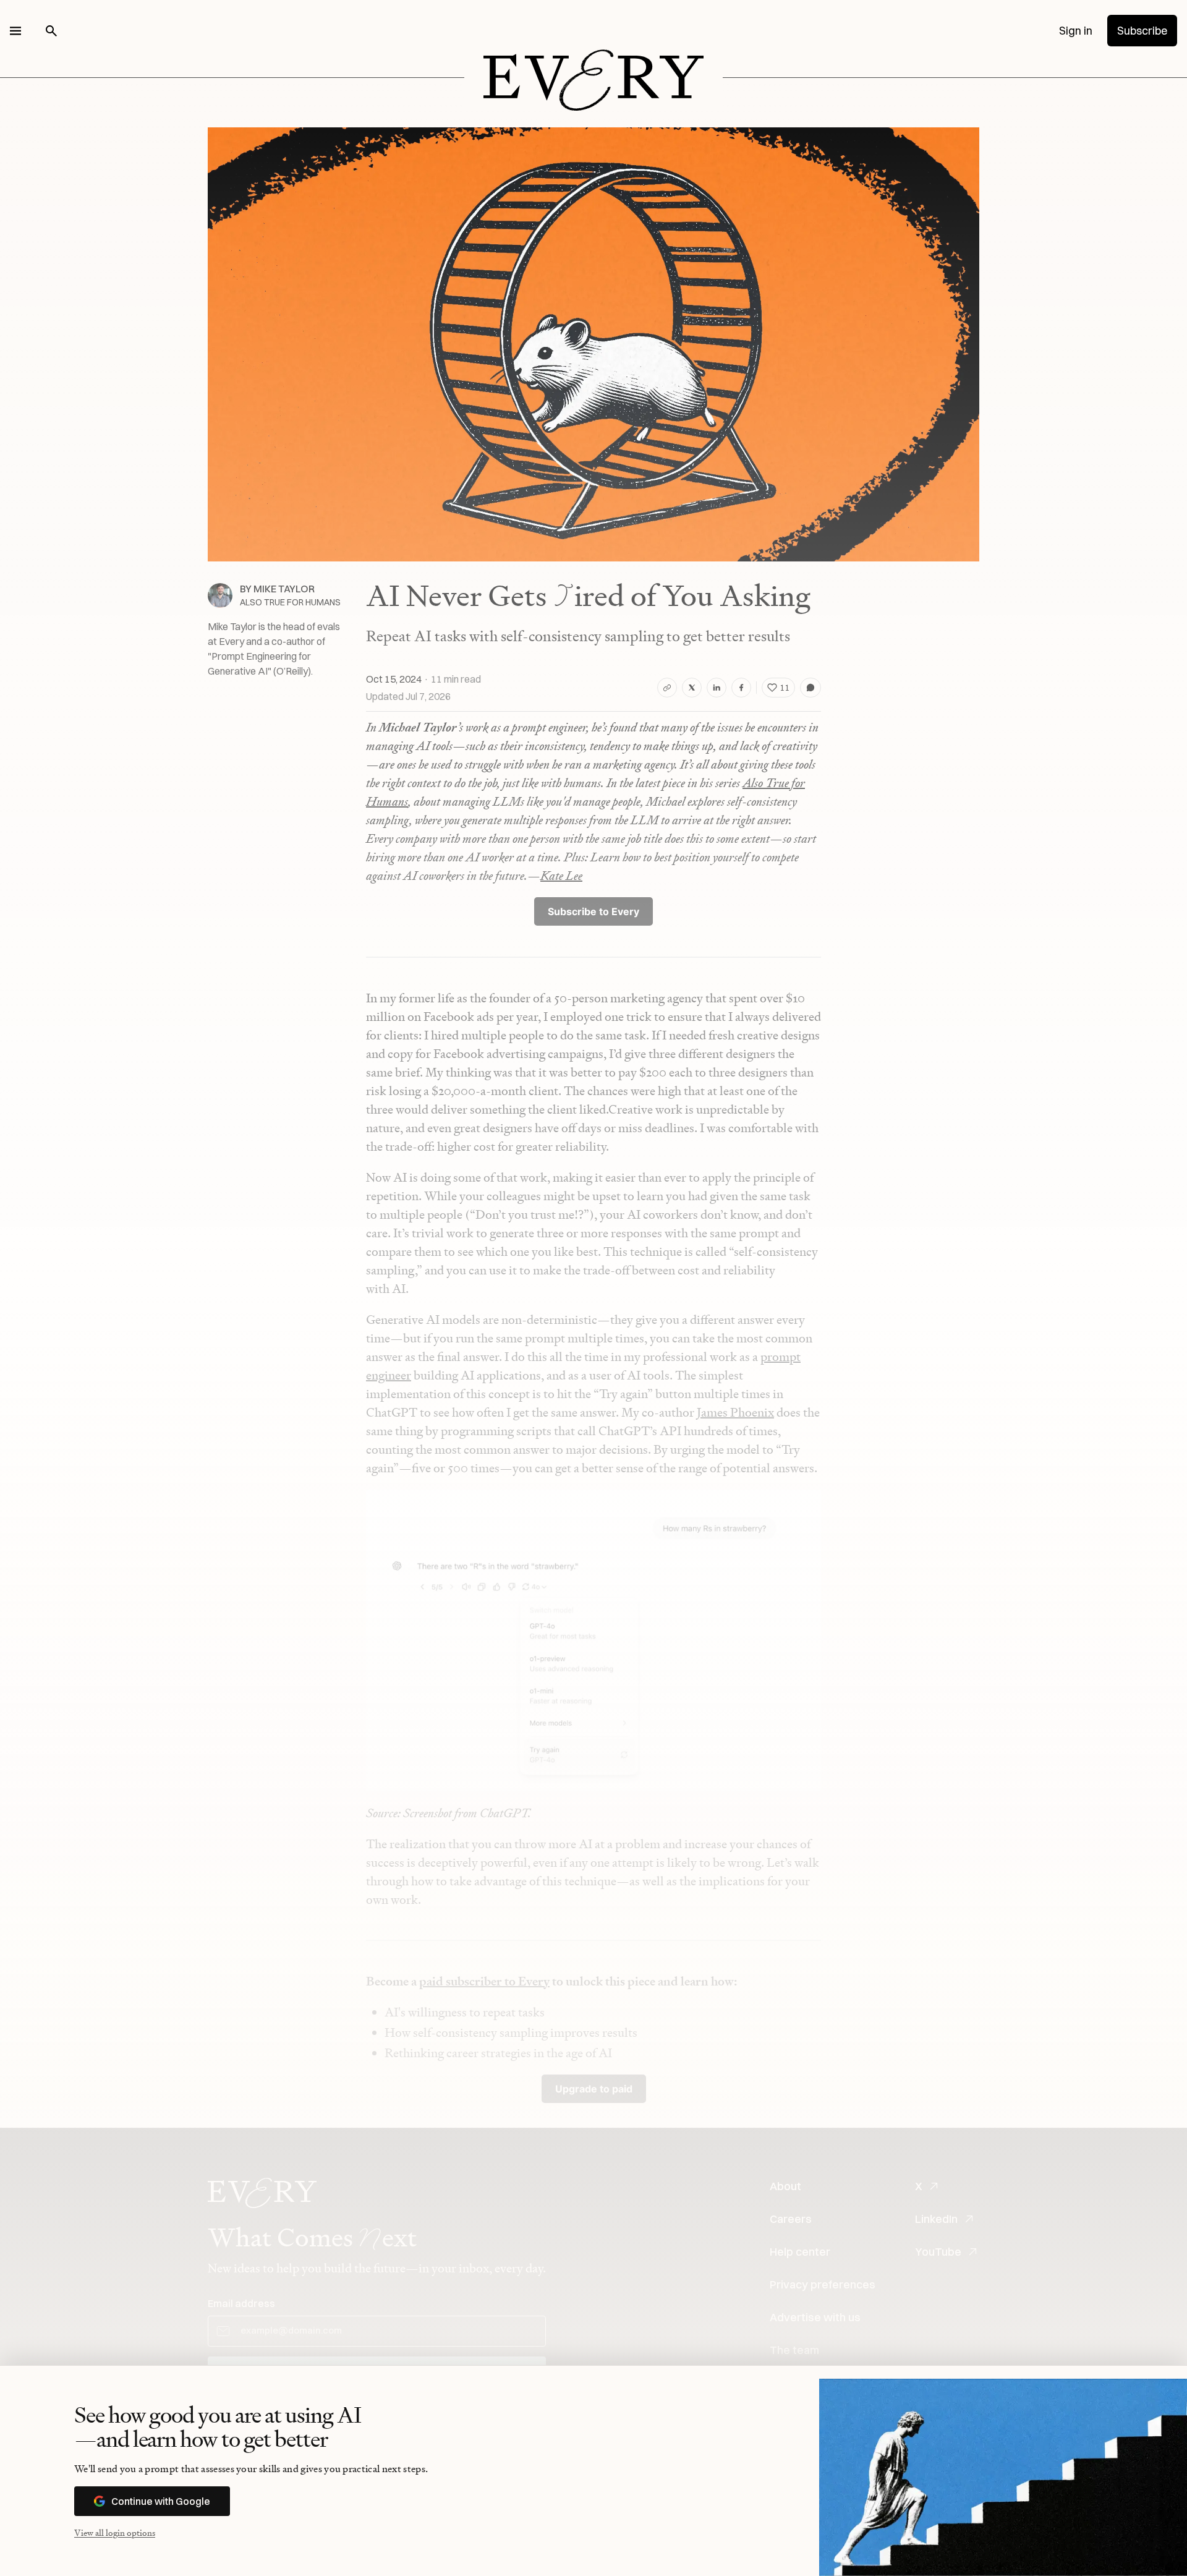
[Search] (51, 31)
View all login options (115, 2532)
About (785, 2186)
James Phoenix (735, 1412)
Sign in (1076, 31)
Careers (791, 2219)
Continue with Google (161, 2501)
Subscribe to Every (593, 911)
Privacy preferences (823, 2284)
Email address (241, 2303)
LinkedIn (936, 2219)
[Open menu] (15, 31)
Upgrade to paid (594, 2089)
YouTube (938, 2252)
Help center (800, 2252)
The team (794, 2350)
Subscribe (1142, 31)
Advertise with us (815, 2317)
